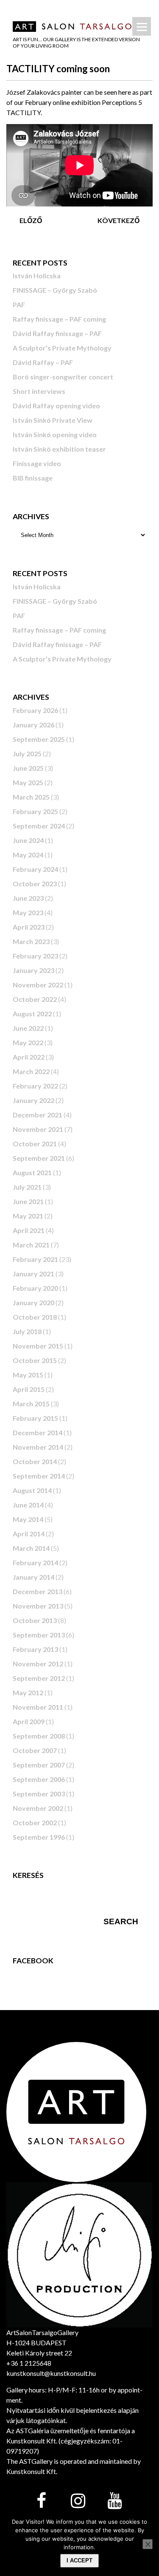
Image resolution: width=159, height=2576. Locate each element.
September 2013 (39, 1635)
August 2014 (32, 1490)
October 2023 (35, 884)
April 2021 (29, 1230)
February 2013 (35, 1649)
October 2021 (35, 1144)
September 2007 (39, 1765)
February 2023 (35, 956)
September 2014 (39, 1476)
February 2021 (35, 1259)
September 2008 (39, 1736)
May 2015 (28, 1375)
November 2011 (38, 1707)
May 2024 (28, 855)
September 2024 (39, 826)
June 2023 (28, 898)
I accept (79, 2560)
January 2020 (33, 1302)
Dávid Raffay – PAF (43, 362)
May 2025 (28, 782)
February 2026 (35, 710)
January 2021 (33, 1274)
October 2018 (35, 1317)
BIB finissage (33, 478)
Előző (31, 220)
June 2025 (28, 768)
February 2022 (35, 1086)
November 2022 (38, 985)
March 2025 (31, 797)
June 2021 (28, 1201)
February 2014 (35, 1562)
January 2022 (33, 1100)
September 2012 (39, 1678)
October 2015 (35, 1360)
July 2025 (27, 754)
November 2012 (38, 1664)
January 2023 (33, 970)
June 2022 (28, 1028)
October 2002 (35, 1822)
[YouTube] (114, 2501)
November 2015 (38, 1346)
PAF (19, 304)
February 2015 (35, 1418)
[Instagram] (78, 2501)
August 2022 (32, 1014)
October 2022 (35, 999)
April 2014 (29, 1534)
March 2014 (31, 1548)
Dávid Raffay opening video (56, 406)
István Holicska (37, 276)
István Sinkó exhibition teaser (59, 449)
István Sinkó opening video (55, 434)
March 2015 (31, 1404)
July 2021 (27, 1187)
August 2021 (32, 1172)
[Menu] (142, 26)
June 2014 (28, 1505)
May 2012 (28, 1692)
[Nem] (148, 2544)
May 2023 (28, 912)
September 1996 (39, 1837)
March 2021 (31, 1245)
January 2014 (33, 1577)
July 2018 (27, 1331)
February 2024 (35, 869)
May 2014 (28, 1519)
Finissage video (37, 463)
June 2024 (28, 840)
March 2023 (31, 941)
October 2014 (35, 1461)
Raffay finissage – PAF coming (59, 319)
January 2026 (33, 725)
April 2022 (29, 1057)
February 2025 (35, 811)
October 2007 (35, 1750)
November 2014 (38, 1447)
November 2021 (38, 1129)
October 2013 (35, 1620)
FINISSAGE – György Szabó (55, 290)
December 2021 (38, 1115)
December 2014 (38, 1432)
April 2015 (29, 1389)
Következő (119, 220)
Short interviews (39, 391)
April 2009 (29, 1721)
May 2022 (28, 1042)
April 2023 (29, 927)
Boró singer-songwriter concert (63, 377)
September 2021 (39, 1158)
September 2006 (39, 1779)
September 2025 (39, 739)
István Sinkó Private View (53, 420)
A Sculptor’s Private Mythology (62, 348)
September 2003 (39, 1794)
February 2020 (35, 1288)
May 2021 (28, 1216)
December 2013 (38, 1591)
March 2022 (31, 1071)
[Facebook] (42, 2501)
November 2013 (38, 1606)
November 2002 (38, 1808)
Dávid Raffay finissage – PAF (57, 333)
